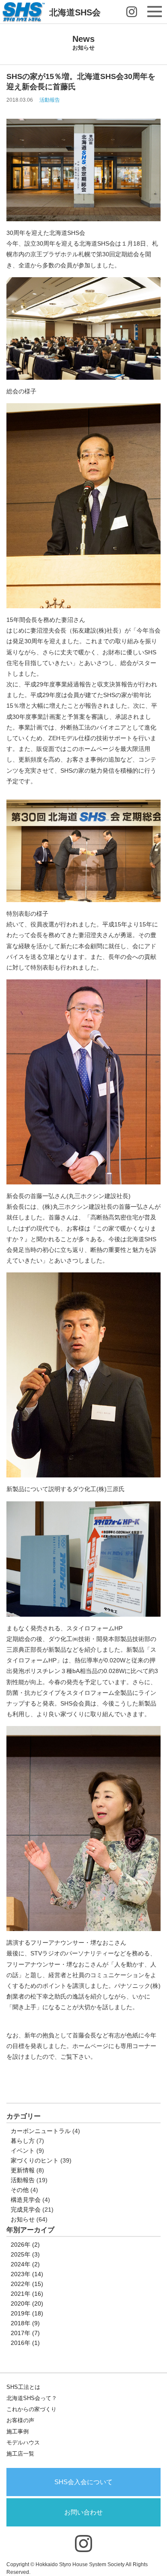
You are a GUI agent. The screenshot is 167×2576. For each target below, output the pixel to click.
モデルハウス (23, 2443)
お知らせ (23, 2219)
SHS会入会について (83, 2482)
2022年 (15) (27, 2284)
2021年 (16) (27, 2294)
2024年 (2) (25, 2264)
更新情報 (23, 2170)
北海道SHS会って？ (32, 2398)
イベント (23, 2151)
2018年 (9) (25, 2323)
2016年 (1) (25, 2343)
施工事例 (18, 2431)
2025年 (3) (25, 2254)
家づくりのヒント (35, 2160)
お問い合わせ (83, 2512)
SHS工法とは (23, 2387)
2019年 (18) (27, 2313)
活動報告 (50, 100)
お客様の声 (20, 2420)
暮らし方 (23, 2141)
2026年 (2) (25, 2245)
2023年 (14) (27, 2274)
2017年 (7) (25, 2333)
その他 (20, 2190)
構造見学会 (26, 2200)
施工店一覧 (20, 2454)
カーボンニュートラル (41, 2131)
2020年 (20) (27, 2303)
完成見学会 (26, 2210)
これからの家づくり (31, 2409)
